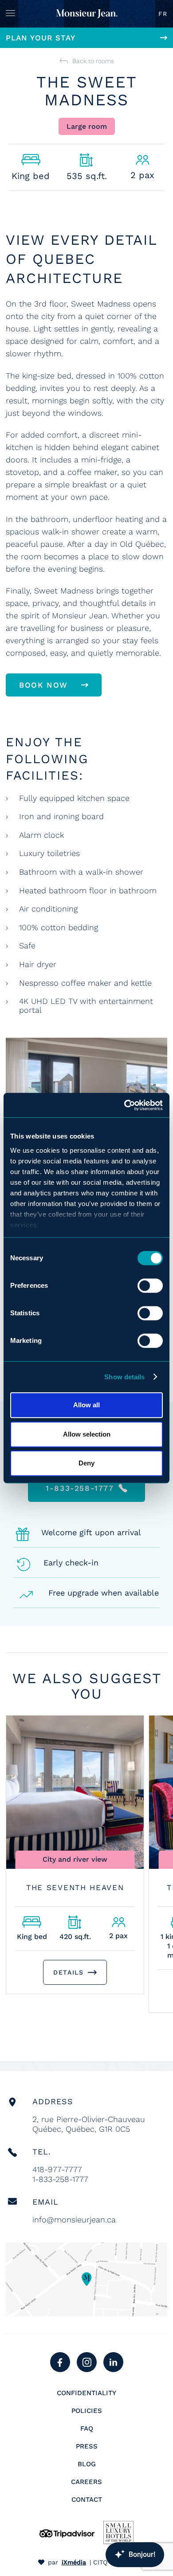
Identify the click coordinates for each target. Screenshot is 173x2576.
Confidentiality (86, 2393)
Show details (124, 1377)
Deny (86, 1463)
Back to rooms (93, 61)
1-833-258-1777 (60, 2179)
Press (87, 2446)
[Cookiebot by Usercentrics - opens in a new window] (124, 1105)
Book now (43, 685)
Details (68, 1972)
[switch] (150, 1286)
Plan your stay (41, 38)
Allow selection (87, 1434)
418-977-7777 (57, 2169)
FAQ (87, 2429)
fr (163, 14)
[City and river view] (75, 1792)
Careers (86, 2482)
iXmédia (74, 2562)
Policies (87, 2411)
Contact (87, 2500)
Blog (87, 2464)
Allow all (86, 1405)
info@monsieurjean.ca (74, 2220)
